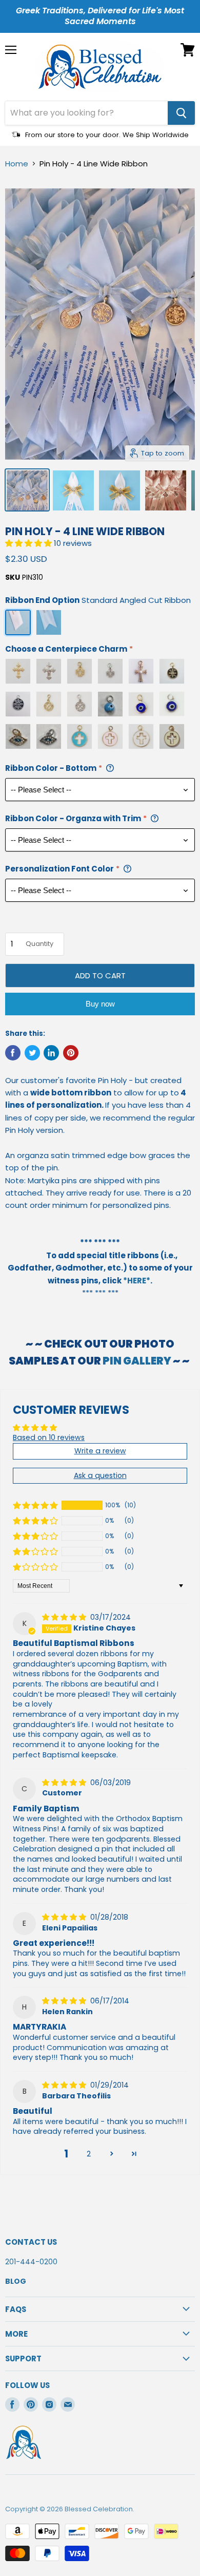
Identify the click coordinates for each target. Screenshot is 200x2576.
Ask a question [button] (100, 1475)
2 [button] (89, 2154)
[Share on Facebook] (13, 1053)
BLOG (16, 2281)
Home (17, 164)
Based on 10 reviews (49, 1437)
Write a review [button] (100, 1451)
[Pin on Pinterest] (71, 1053)
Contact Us (31, 2242)
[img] (65, 1617)
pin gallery (137, 1361)
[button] (29, 543)
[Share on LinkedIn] (51, 1053)
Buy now (100, 1004)
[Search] (181, 113)
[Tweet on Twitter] (32, 1053)
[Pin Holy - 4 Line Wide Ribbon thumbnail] (27, 490)
